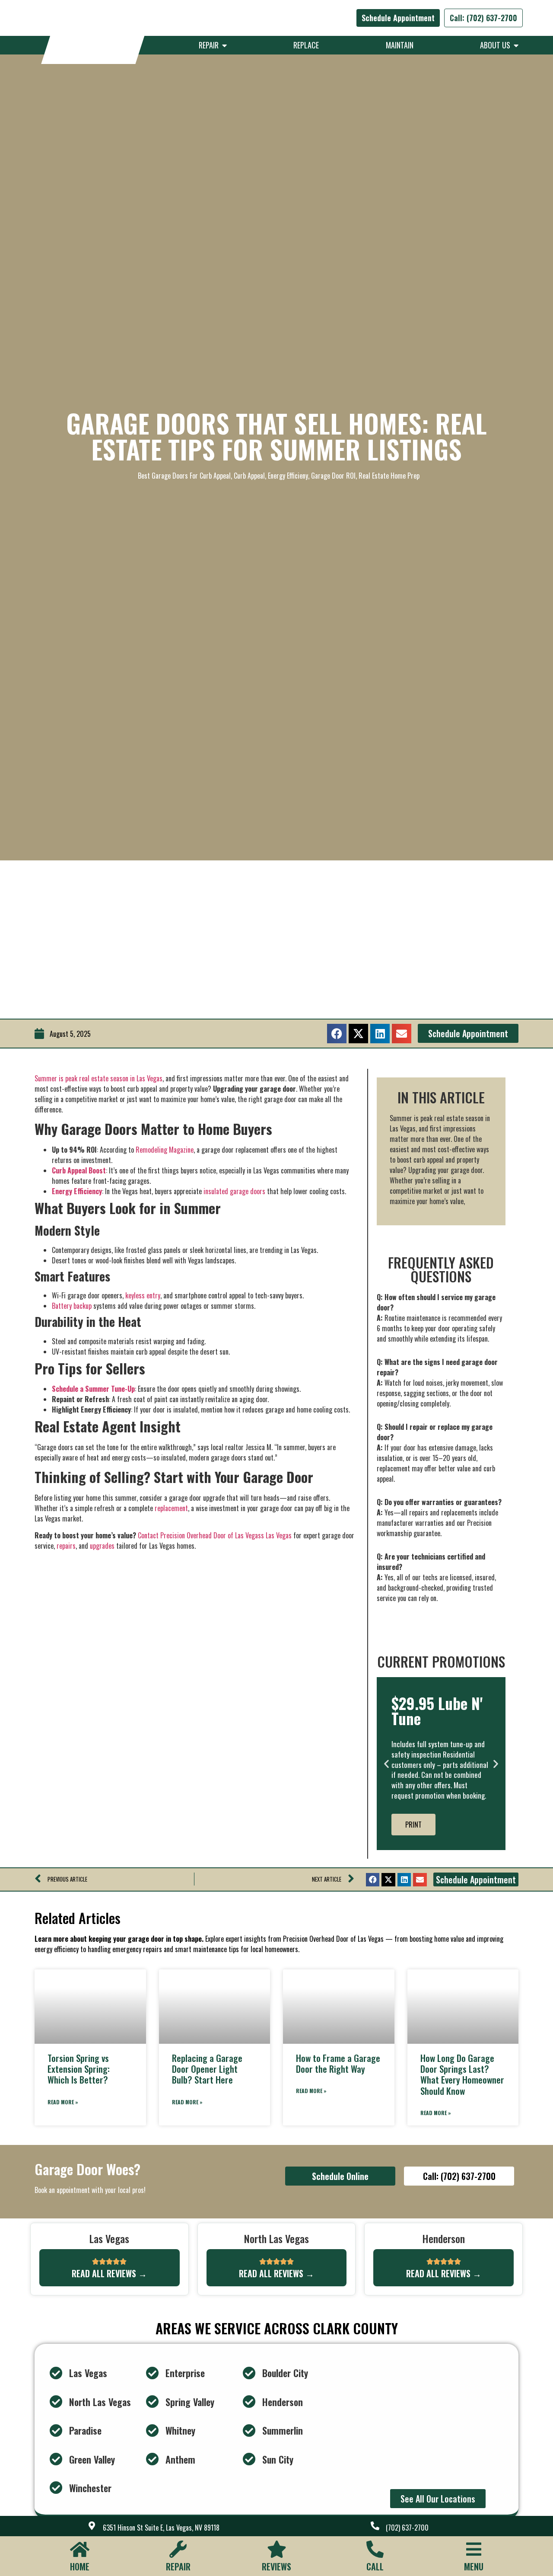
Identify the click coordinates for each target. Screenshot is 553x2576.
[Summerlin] (249, 2431)
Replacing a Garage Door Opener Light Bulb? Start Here (207, 2069)
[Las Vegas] (56, 2373)
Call (375, 2566)
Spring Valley (190, 2402)
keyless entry (143, 1295)
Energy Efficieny (288, 476)
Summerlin (283, 2430)
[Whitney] (153, 2431)
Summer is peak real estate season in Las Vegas (99, 1078)
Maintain (400, 45)
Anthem (180, 2459)
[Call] (375, 2549)
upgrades (102, 1546)
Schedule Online (340, 2176)
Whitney (180, 2430)
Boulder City (285, 2373)
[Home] (79, 2549)
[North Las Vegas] (56, 2402)
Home (80, 2566)
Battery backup (72, 1306)
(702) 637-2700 (407, 2528)
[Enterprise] (153, 2373)
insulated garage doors (234, 1191)
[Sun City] (249, 2459)
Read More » (63, 2102)
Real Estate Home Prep (389, 476)
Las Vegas (88, 2373)
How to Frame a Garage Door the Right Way (338, 2063)
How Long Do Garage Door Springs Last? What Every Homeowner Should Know (462, 2074)
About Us (497, 45)
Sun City (278, 2459)
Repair (210, 45)
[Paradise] (56, 2431)
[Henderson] (249, 2402)
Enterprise (185, 2373)
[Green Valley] (56, 2459)
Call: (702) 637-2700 (483, 18)
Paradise (85, 2430)
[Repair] (178, 2549)
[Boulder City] (249, 2373)
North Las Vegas (100, 2402)
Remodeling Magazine (165, 1150)
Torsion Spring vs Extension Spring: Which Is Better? (79, 2069)
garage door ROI (333, 476)
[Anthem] (153, 2459)
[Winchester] (56, 2488)
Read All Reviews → (109, 2273)
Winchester (90, 2488)
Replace (306, 45)
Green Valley (92, 2459)
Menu (474, 2566)
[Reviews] (276, 2549)
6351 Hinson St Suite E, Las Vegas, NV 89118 (161, 2528)
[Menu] (474, 2549)
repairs (66, 1546)
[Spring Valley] (153, 2402)
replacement (171, 1508)
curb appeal (249, 476)
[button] (337, 1034)
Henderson (283, 2402)
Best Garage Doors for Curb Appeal (184, 476)
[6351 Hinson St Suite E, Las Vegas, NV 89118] (92, 2526)
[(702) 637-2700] (375, 2526)
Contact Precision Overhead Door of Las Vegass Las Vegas (215, 1535)
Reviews (276, 2566)
